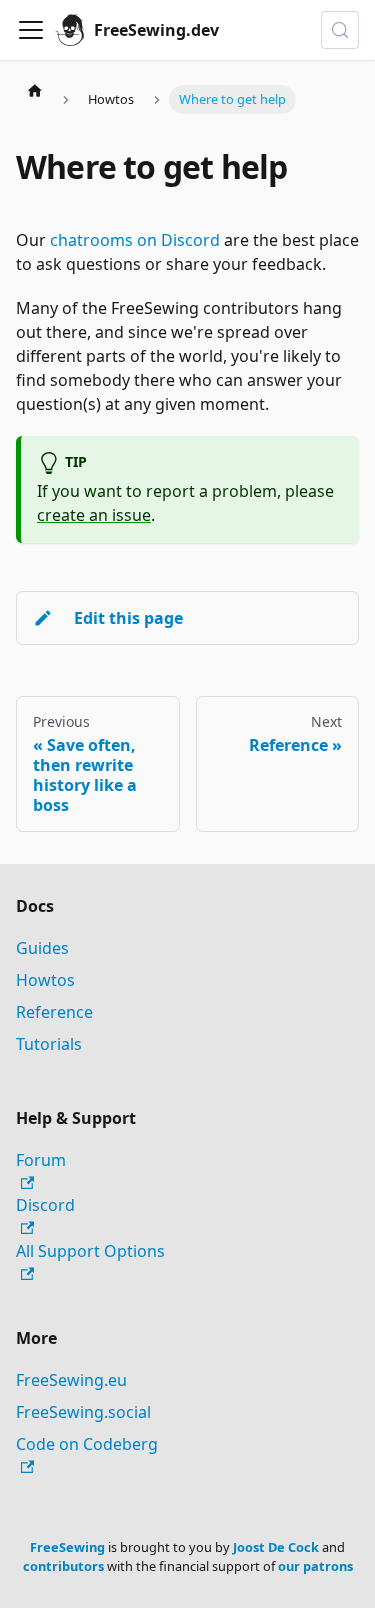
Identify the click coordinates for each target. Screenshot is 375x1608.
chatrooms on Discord (135, 240)
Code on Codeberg (87, 1444)
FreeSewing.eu (71, 1380)
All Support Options (90, 1251)
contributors (63, 1566)
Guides (42, 948)
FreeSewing (67, 1547)
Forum (41, 1160)
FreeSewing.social (83, 1412)
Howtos (45, 980)
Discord (45, 1205)
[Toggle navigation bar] (31, 30)
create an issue (94, 515)
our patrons (315, 1566)
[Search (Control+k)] (340, 30)
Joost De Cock (276, 1547)
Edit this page (128, 618)
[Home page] (35, 90)
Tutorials (49, 1044)
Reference (54, 1012)
